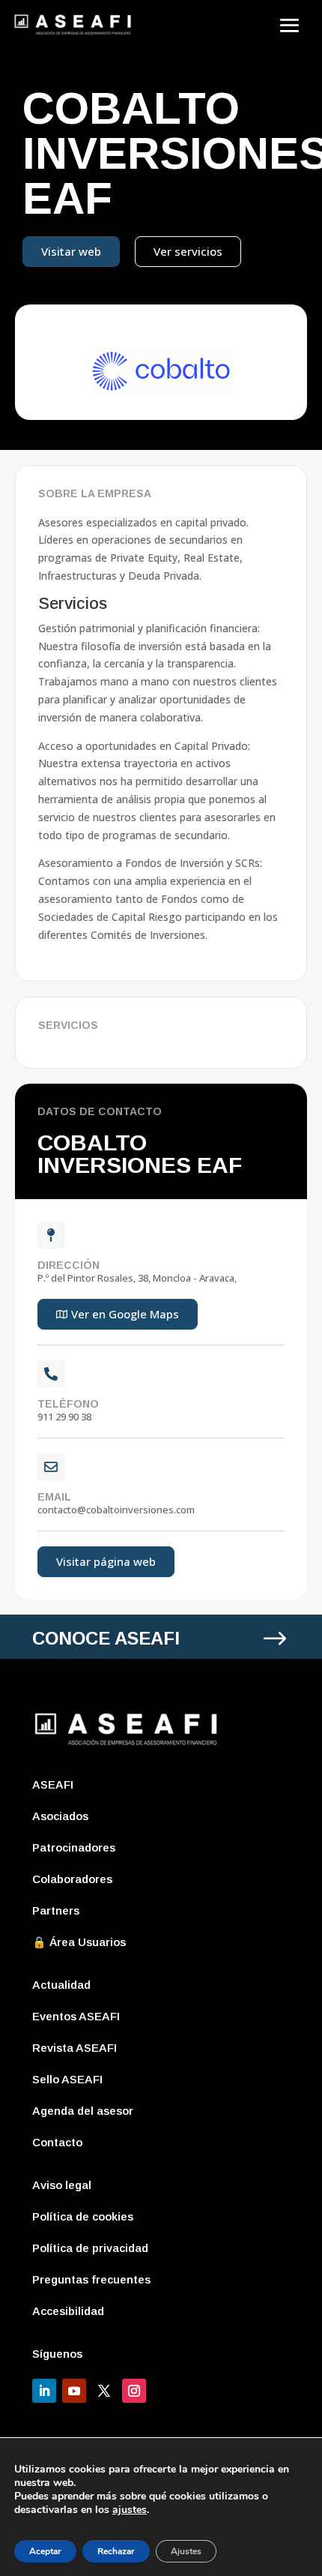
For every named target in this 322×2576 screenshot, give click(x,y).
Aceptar (45, 2551)
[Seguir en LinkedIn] (44, 2391)
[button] (118, 1314)
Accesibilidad (68, 2311)
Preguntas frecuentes (91, 2279)
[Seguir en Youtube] (74, 2391)
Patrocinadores (74, 1847)
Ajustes (186, 2551)
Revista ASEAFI (75, 2048)
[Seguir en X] (104, 2391)
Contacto (57, 2142)
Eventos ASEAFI (76, 2016)
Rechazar (116, 2551)
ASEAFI (53, 1784)
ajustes (130, 2510)
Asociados (60, 1816)
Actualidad (61, 1985)
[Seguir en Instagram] (134, 2391)
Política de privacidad (90, 2248)
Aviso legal (62, 2185)
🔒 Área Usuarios (79, 1942)
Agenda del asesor (83, 2111)
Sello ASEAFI (67, 2079)
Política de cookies (83, 2216)
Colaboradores (72, 1879)
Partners (56, 1910)
